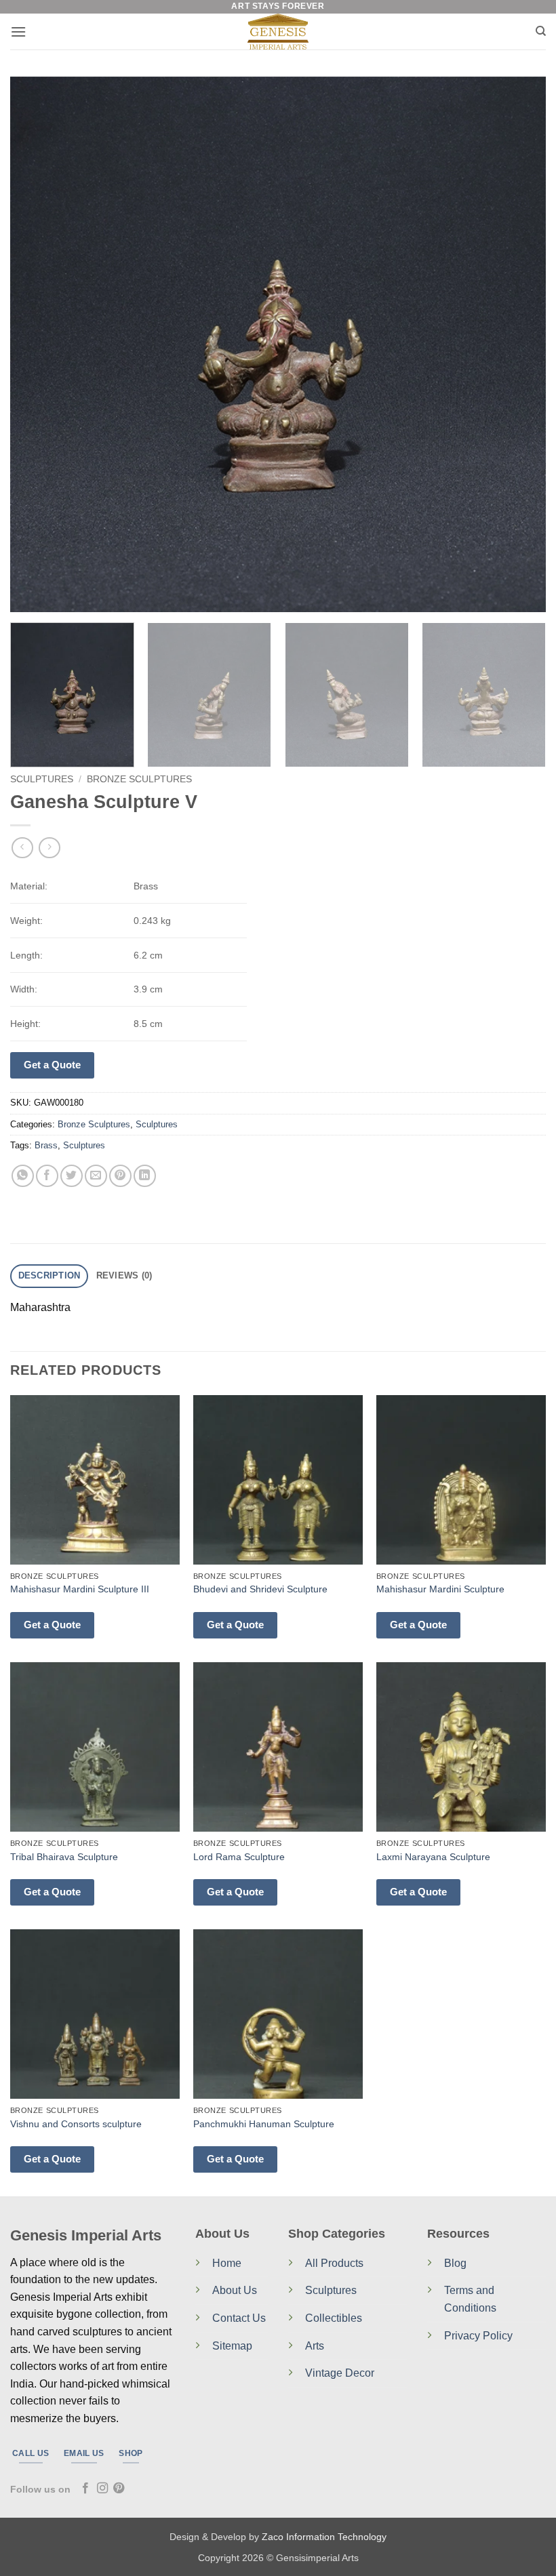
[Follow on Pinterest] (119, 2489)
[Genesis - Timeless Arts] (278, 32)
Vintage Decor (340, 2373)
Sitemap (232, 2346)
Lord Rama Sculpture (239, 1857)
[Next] (518, 344)
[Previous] (38, 344)
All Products (334, 2263)
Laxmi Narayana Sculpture (433, 1857)
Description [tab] (49, 1275)
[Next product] (22, 848)
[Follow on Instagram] (102, 2489)
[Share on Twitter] (72, 1176)
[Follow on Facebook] (85, 2489)
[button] (18, 32)
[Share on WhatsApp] (23, 1176)
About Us (235, 2290)
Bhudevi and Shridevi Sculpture (260, 1589)
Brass (46, 1145)
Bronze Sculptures (139, 779)
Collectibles (334, 2318)
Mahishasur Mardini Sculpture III (80, 1589)
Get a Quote (52, 1065)
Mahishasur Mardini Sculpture (440, 1589)
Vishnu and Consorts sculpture (76, 2124)
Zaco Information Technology (324, 2537)
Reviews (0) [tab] (124, 1275)
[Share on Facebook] (47, 1176)
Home (227, 2263)
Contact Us (239, 2318)
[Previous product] (49, 848)
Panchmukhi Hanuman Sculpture (264, 2124)
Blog (455, 2263)
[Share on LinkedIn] (145, 1176)
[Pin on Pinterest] (120, 1176)
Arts (315, 2346)
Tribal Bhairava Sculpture (64, 1857)
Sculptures (42, 779)
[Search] (541, 31)
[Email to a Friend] (96, 1176)
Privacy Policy (478, 2336)
